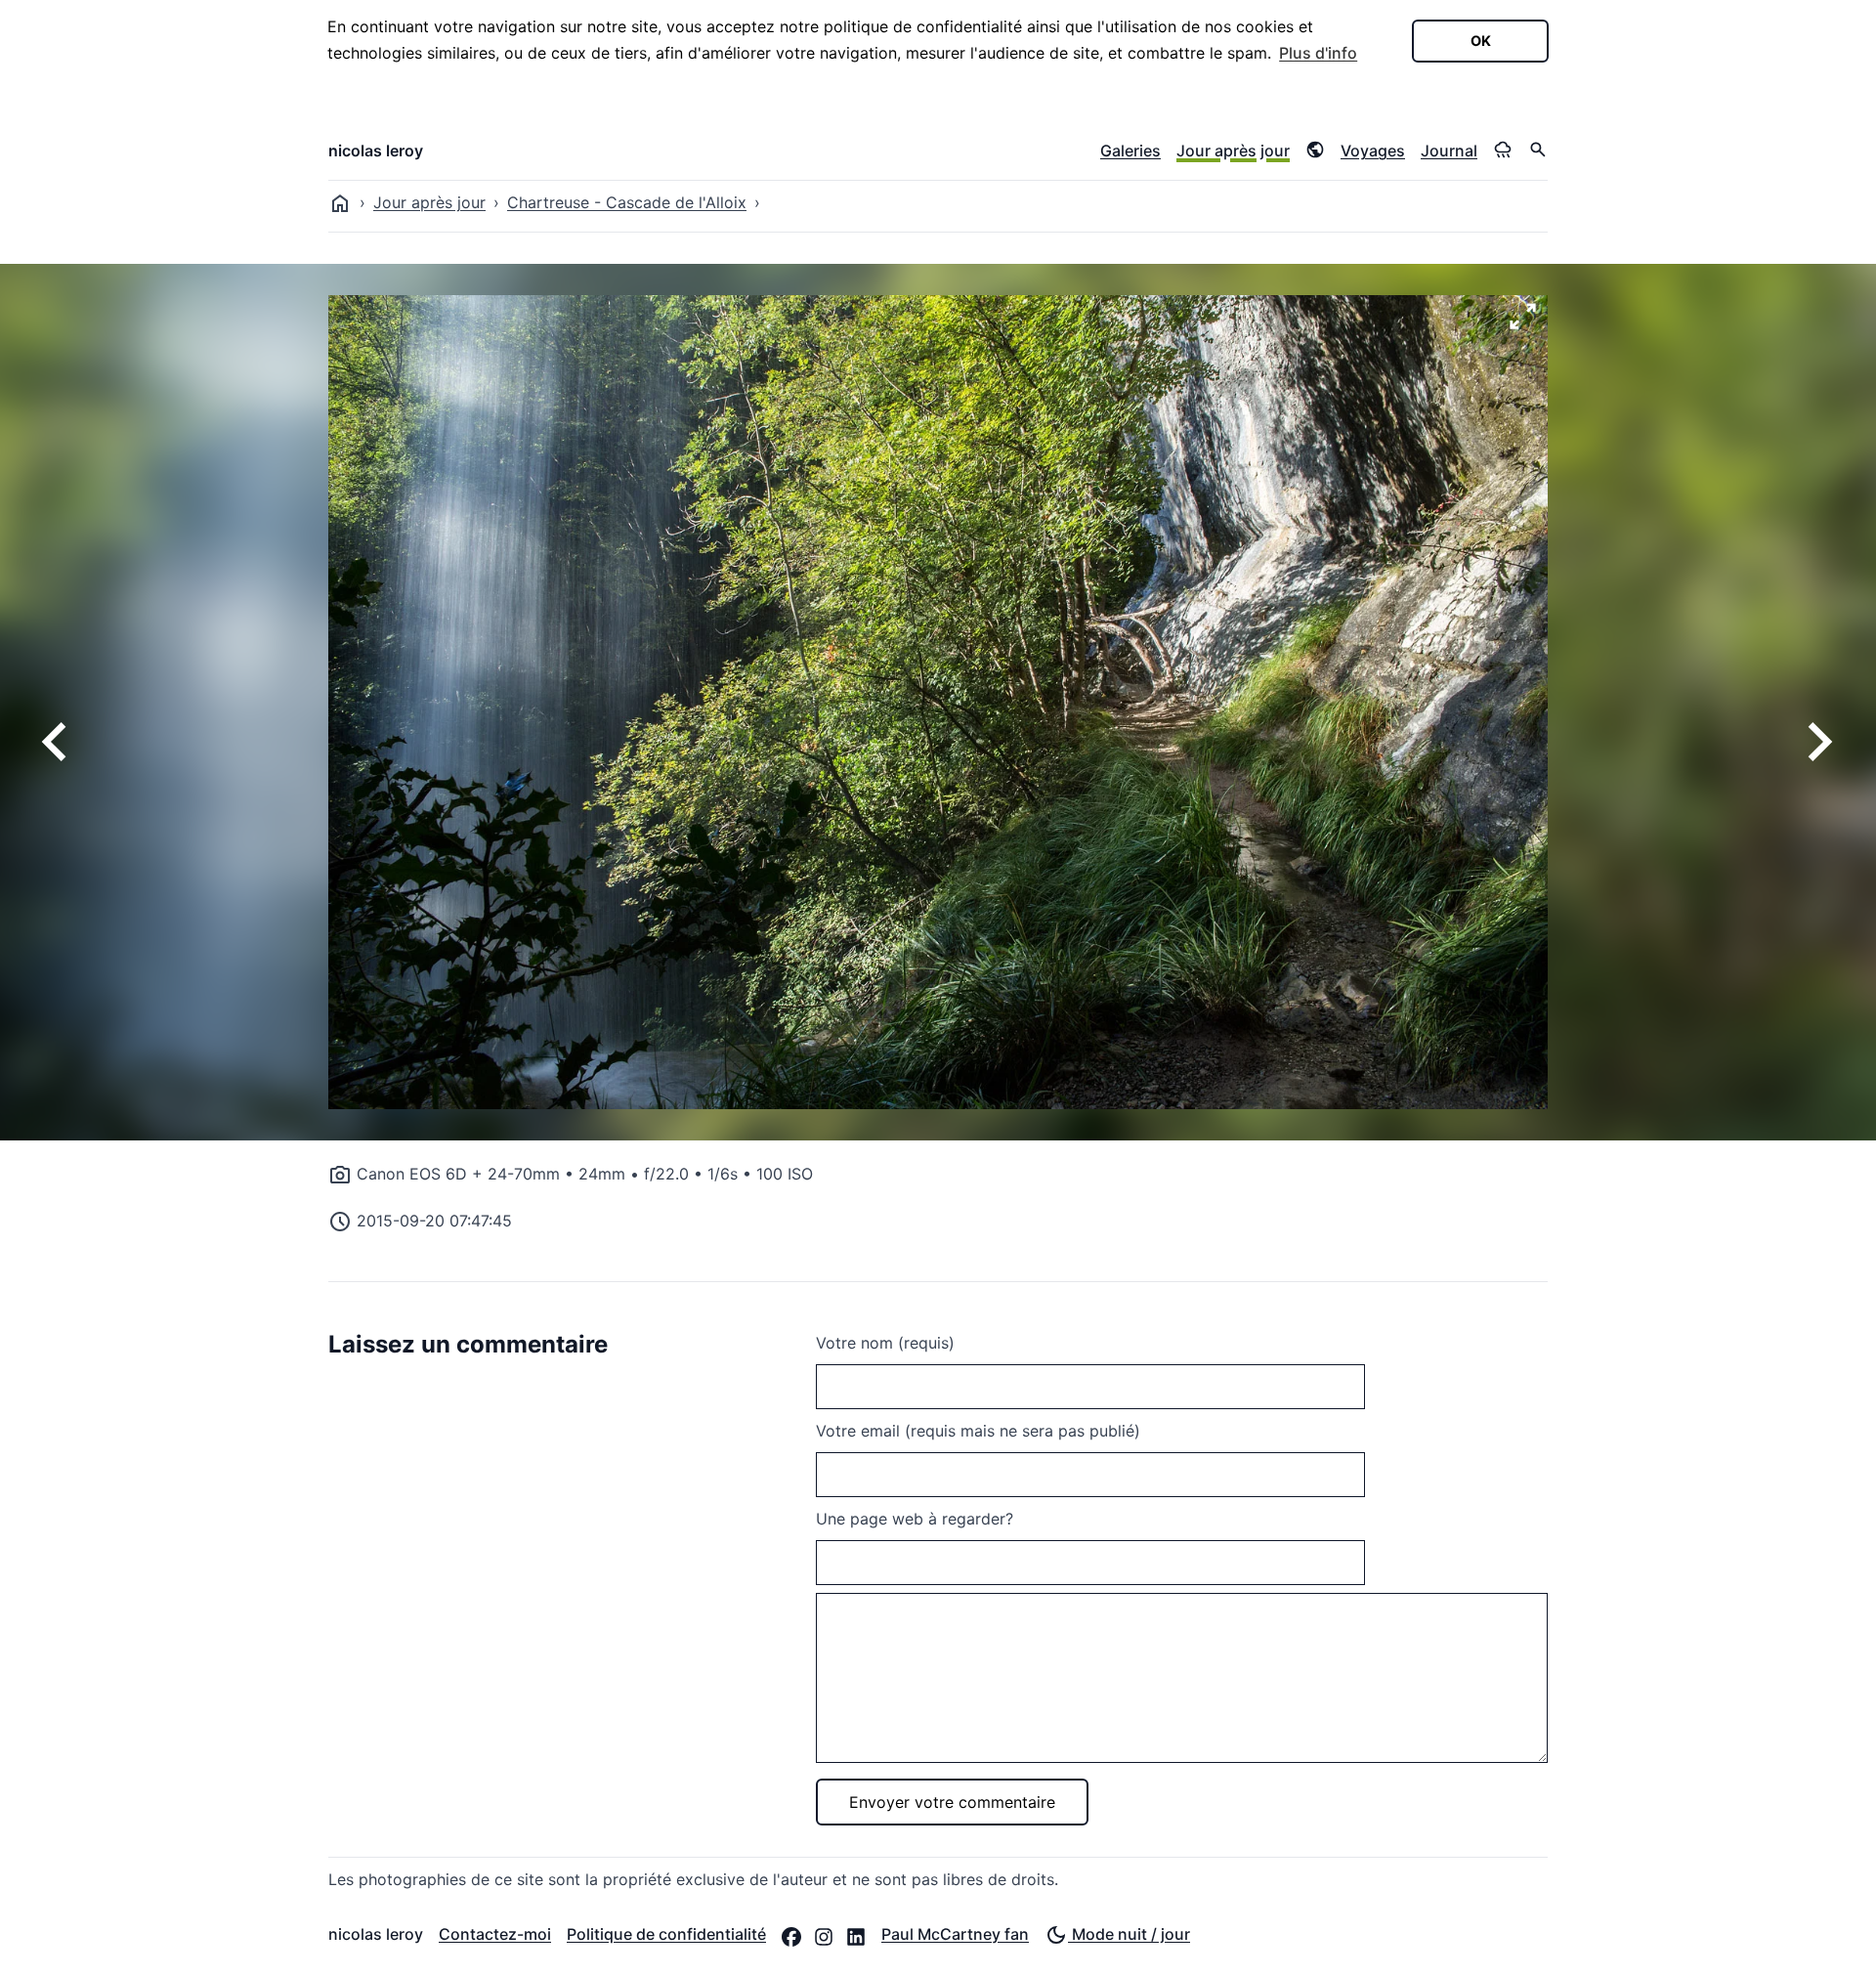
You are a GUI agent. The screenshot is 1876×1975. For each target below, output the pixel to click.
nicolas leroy (376, 150)
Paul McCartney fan (955, 1934)
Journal (1449, 150)
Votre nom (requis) (885, 1343)
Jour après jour (1233, 150)
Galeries (1130, 150)
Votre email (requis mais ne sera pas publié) (978, 1431)
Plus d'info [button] (1318, 53)
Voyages (1373, 150)
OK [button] (1481, 41)
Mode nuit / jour (1129, 1934)
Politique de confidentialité (666, 1934)
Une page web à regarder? (915, 1519)
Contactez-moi (495, 1934)
